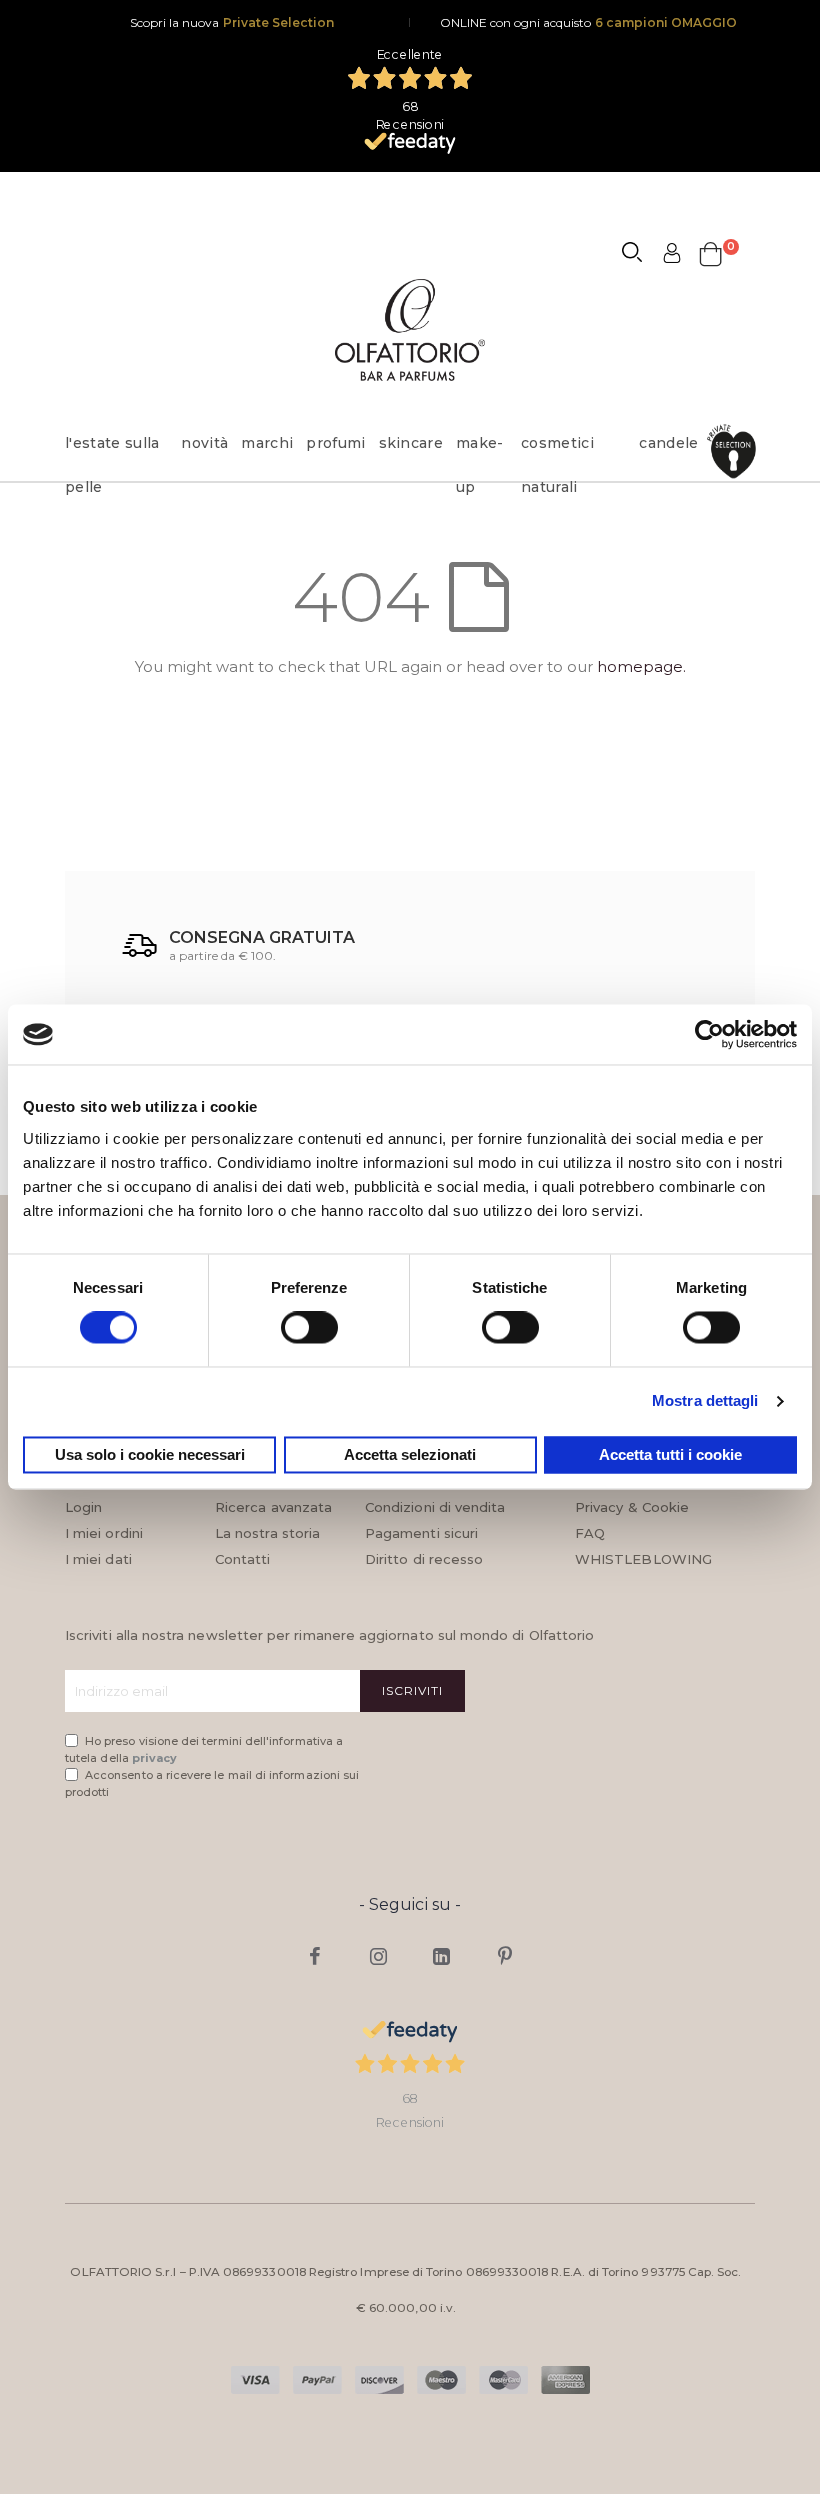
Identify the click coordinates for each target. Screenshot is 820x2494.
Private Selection (278, 22)
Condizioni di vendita (435, 1507)
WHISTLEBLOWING (643, 1559)
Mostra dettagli (705, 1401)
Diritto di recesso (424, 1559)
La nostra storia (267, 1533)
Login (83, 1507)
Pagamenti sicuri (421, 1533)
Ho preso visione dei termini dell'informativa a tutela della (204, 1749)
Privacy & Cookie (632, 1507)
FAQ (590, 1533)
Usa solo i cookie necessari (150, 1454)
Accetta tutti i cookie (670, 1454)
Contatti (243, 1559)
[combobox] (641, 255)
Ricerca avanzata (273, 1507)
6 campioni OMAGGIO (666, 22)
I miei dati (98, 1559)
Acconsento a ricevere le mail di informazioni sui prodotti (212, 1783)
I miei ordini (104, 1533)
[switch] (309, 1330)
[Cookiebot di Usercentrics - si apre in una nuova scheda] (709, 1034)
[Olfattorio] (410, 329)
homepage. (641, 666)
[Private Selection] (734, 459)
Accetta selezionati (410, 1454)
